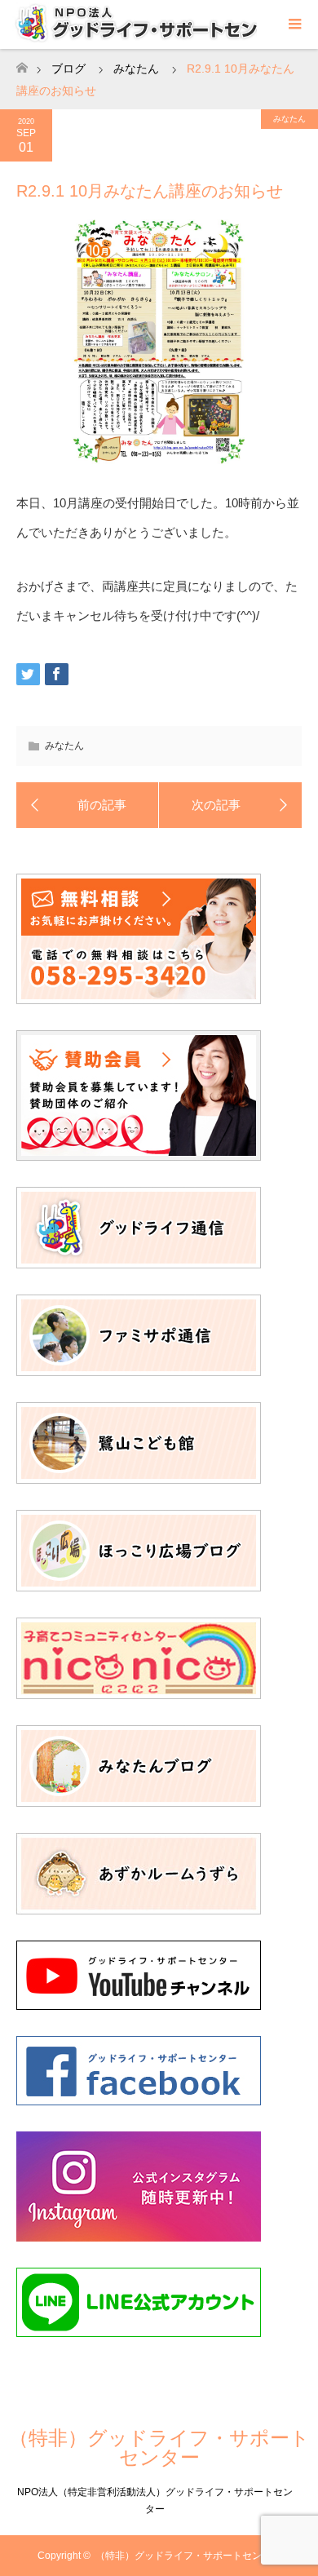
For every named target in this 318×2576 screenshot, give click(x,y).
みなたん (289, 119)
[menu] (294, 24)
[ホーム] (22, 63)
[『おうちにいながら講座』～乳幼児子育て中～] (230, 805)
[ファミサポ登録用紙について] (88, 805)
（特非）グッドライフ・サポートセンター (159, 2448)
